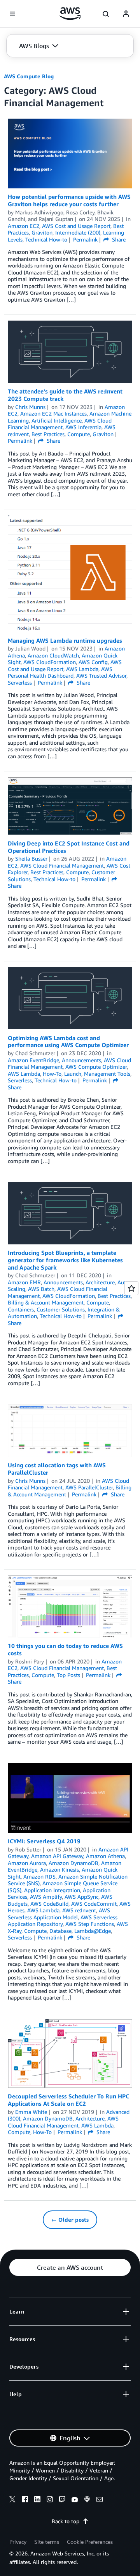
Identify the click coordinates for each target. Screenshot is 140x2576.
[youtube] (75, 2500)
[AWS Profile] (126, 14)
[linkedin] (37, 2500)
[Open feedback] (131, 1288)
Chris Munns (30, 407)
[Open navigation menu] (12, 14)
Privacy (18, 2542)
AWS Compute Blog (29, 76)
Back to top (66, 2521)
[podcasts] (87, 2500)
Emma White (31, 2112)
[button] (39, 46)
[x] (12, 2500)
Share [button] (118, 239)
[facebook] (25, 2500)
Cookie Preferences (90, 2542)
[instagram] (50, 2500)
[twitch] (62, 2500)
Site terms (47, 2542)
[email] (100, 2500)
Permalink (85, 239)
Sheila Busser (31, 858)
